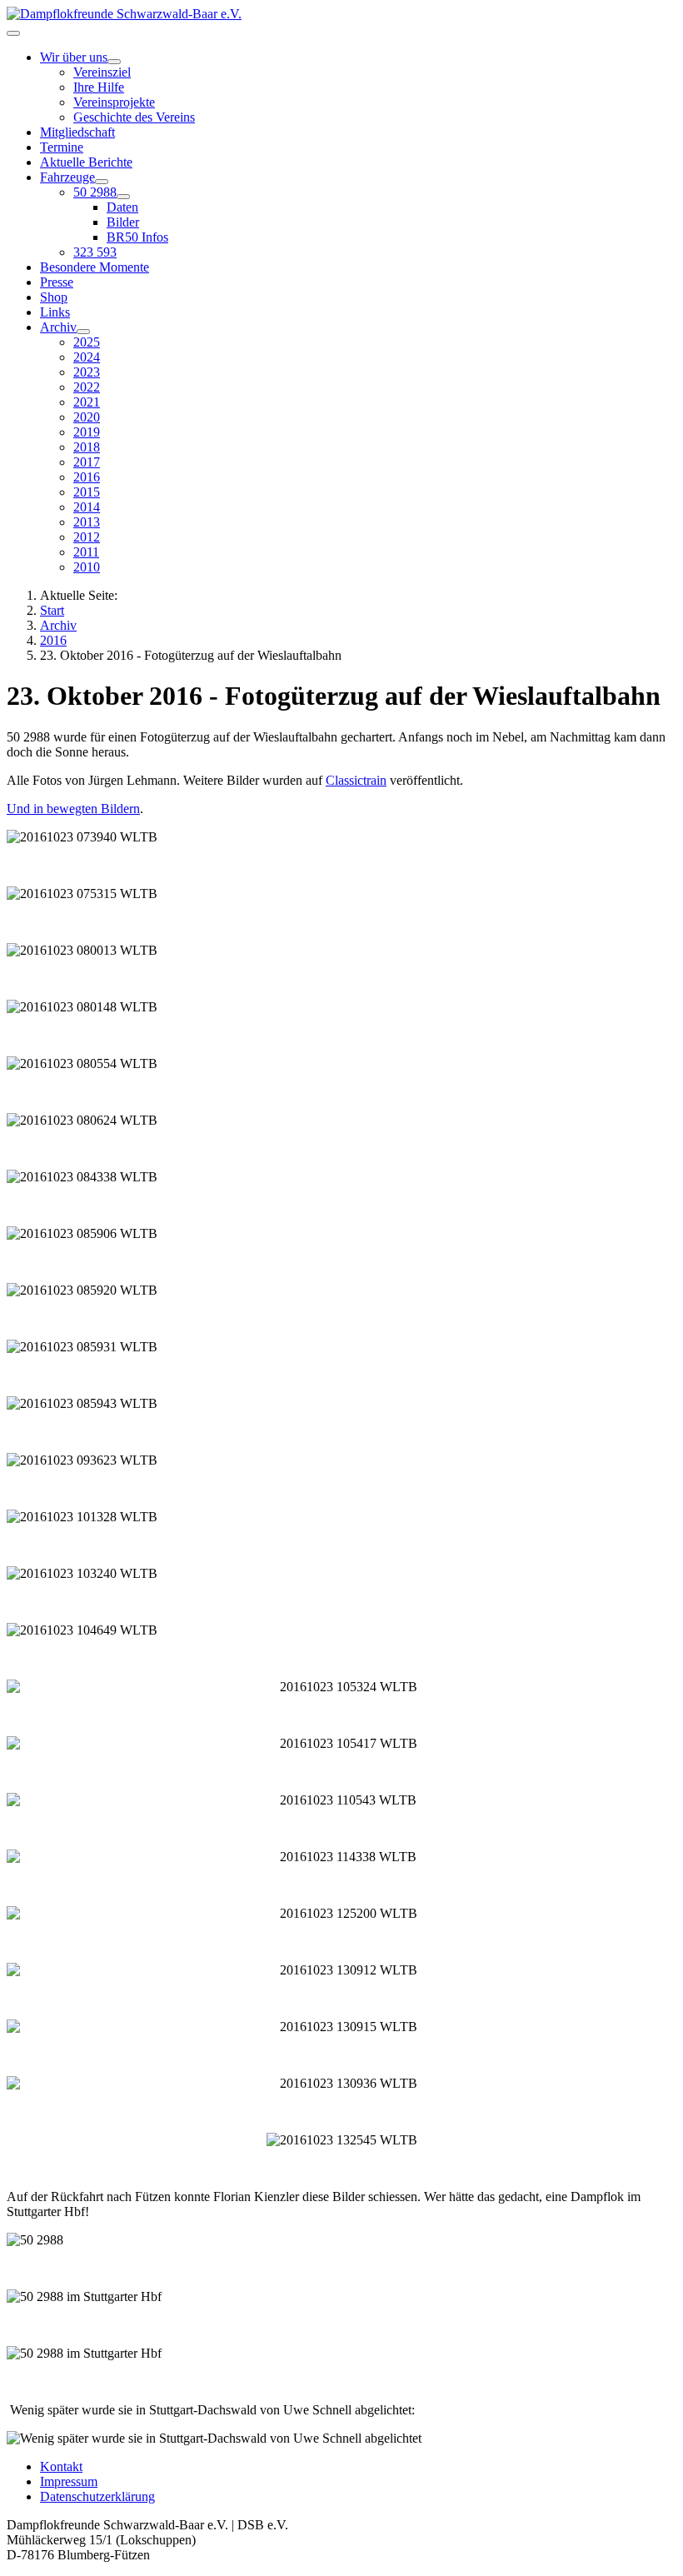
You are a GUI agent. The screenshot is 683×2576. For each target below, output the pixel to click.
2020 (87, 417)
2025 (87, 342)
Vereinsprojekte (114, 102)
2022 (87, 387)
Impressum (69, 2481)
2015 (87, 492)
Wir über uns (74, 57)
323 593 (95, 252)
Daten (122, 207)
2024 (87, 357)
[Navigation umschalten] (13, 33)
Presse (57, 282)
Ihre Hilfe (99, 87)
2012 (87, 537)
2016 (87, 477)
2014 (87, 507)
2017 (87, 462)
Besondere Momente (95, 267)
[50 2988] (123, 197)
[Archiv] (83, 332)
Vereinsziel (102, 72)
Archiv (58, 327)
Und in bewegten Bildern (73, 809)
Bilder (123, 222)
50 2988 (95, 192)
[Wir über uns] (114, 62)
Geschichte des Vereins (134, 117)
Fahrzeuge (67, 177)
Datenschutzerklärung (97, 2496)
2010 (87, 567)
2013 (87, 522)
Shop (54, 297)
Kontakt (61, 2466)
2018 (87, 447)
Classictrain (356, 780)
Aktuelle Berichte (86, 162)
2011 (86, 552)
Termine (62, 147)
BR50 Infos (137, 237)
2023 (87, 372)
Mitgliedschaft (77, 132)
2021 (87, 402)
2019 (87, 432)
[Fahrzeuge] (102, 182)
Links (55, 312)
